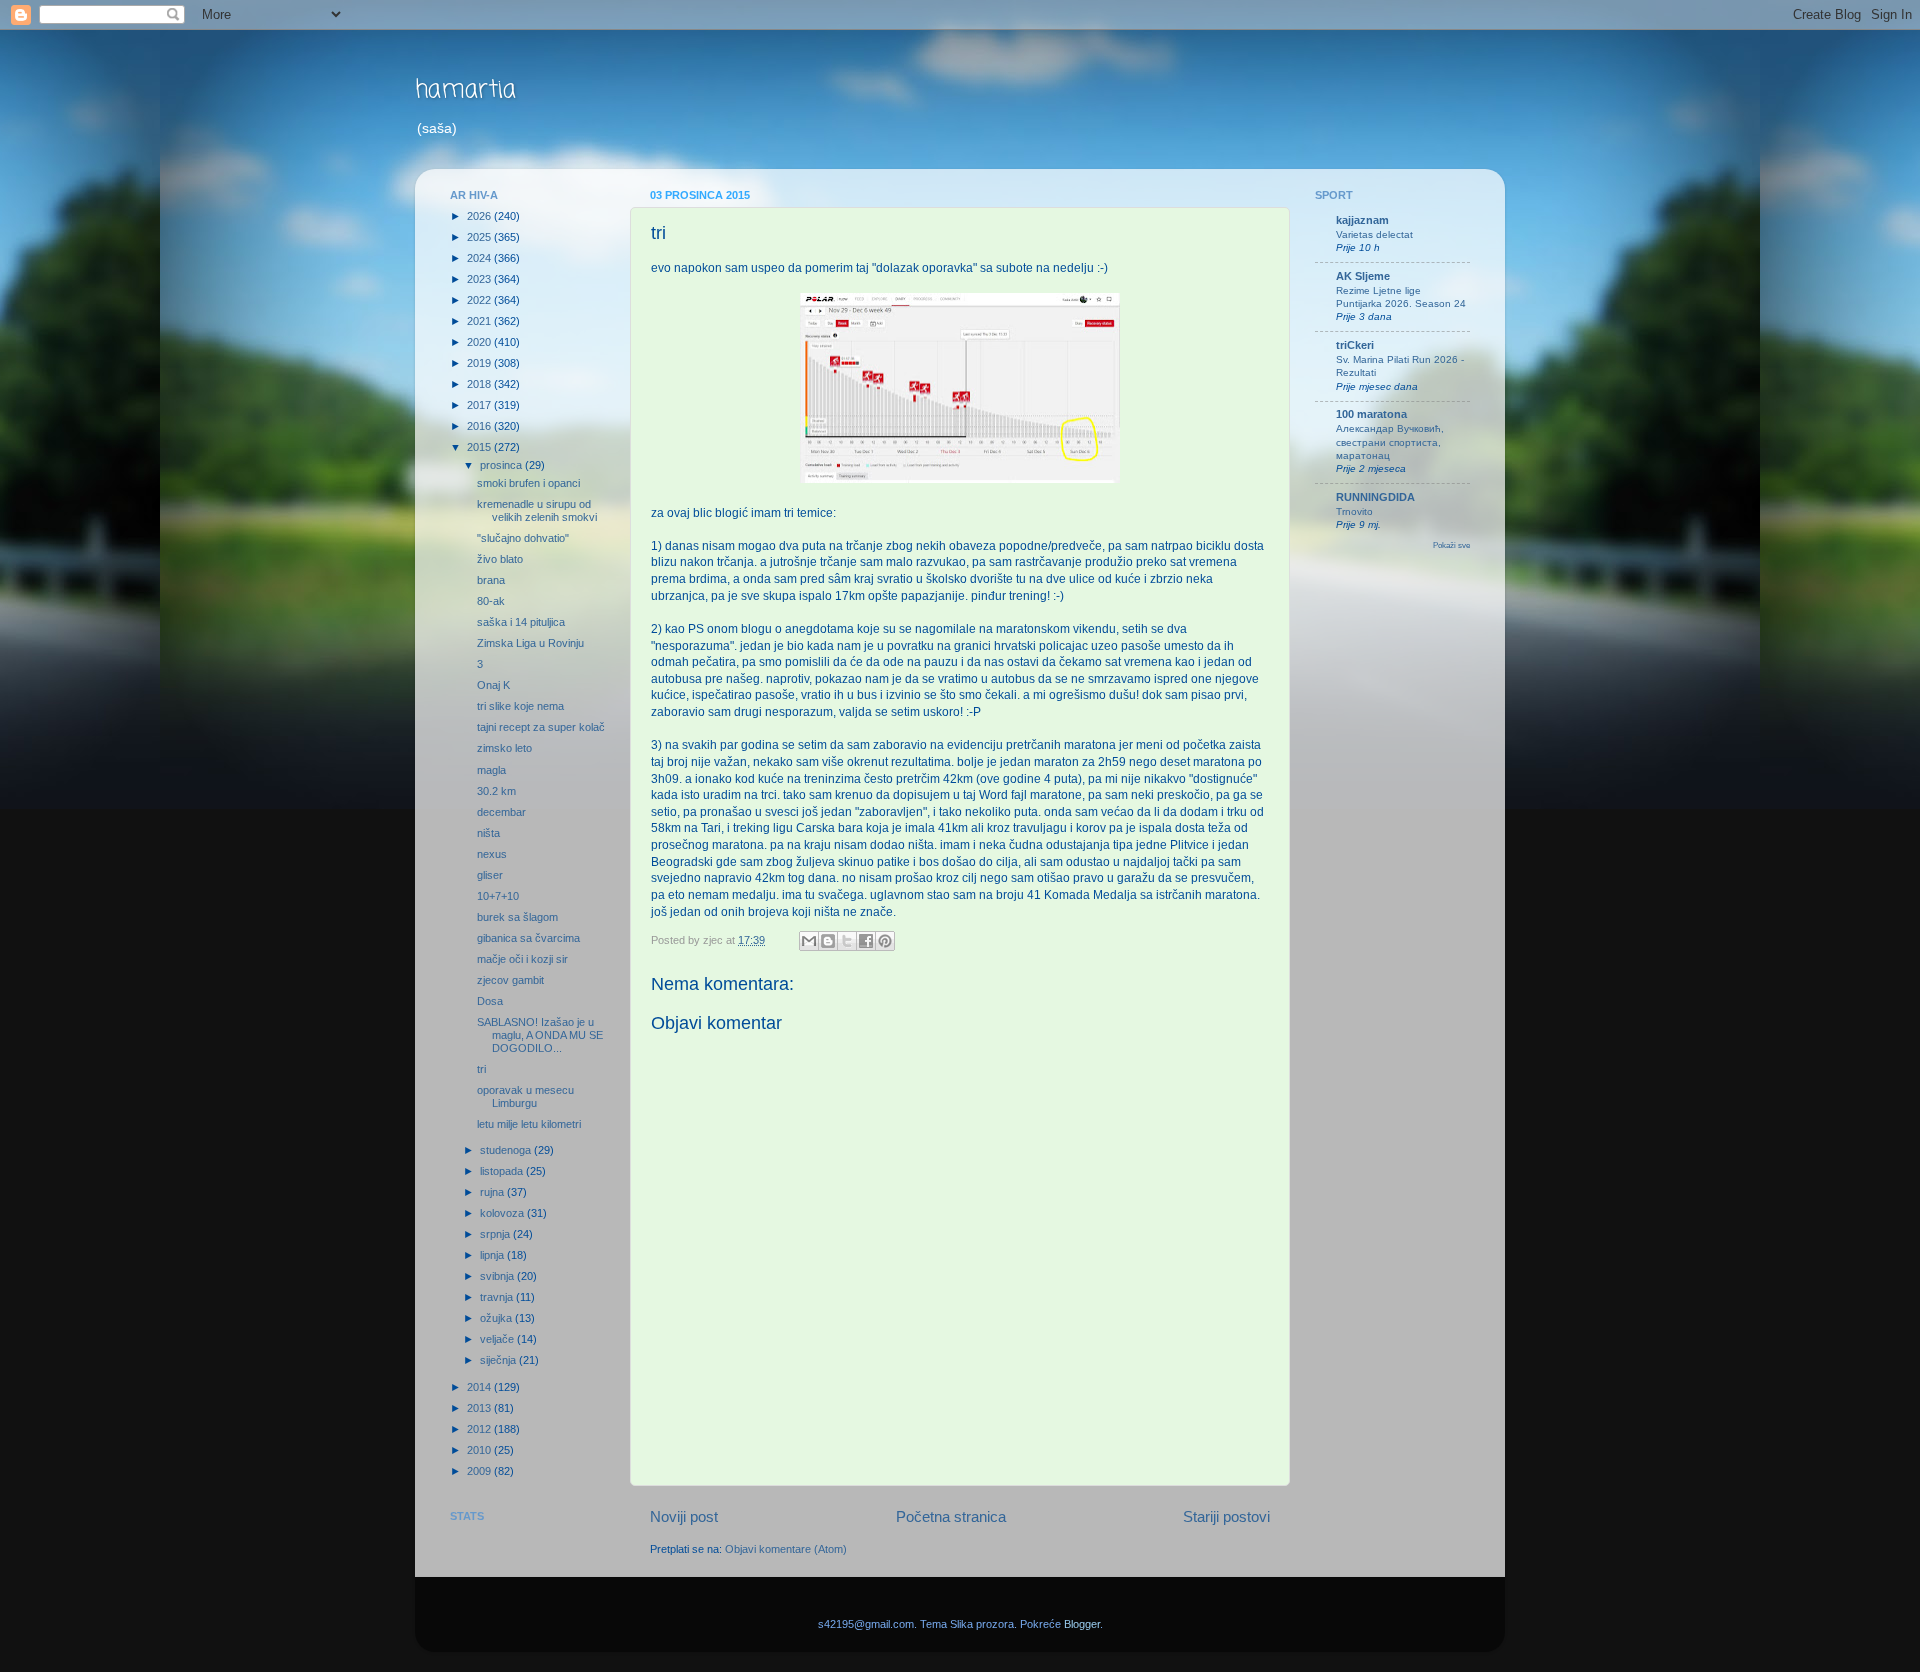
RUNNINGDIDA (1375, 497)
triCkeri (1355, 345)
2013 (480, 1408)
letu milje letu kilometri (529, 1124)
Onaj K (493, 685)
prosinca (502, 465)
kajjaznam (1362, 220)
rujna (493, 1192)
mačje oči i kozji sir (522, 959)
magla (491, 770)
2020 (480, 342)
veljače (498, 1339)
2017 (480, 405)
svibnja (498, 1276)
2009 (480, 1471)
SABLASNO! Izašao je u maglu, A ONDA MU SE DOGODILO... (540, 1035)
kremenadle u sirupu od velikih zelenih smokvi (537, 510)
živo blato (500, 559)
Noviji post (684, 1516)
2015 (480, 447)
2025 (480, 237)
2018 (480, 384)
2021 (480, 321)
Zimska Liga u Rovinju (530, 643)
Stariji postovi (1226, 1516)
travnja (498, 1297)
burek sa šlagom (517, 917)
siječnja (499, 1360)
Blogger (1082, 1624)
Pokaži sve (1451, 545)
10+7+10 (498, 896)
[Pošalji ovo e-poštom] (809, 941)
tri (481, 1069)
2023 (480, 279)
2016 (480, 426)
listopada (503, 1171)
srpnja (496, 1234)
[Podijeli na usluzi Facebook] (866, 941)
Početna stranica (951, 1516)
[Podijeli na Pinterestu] (885, 941)
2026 (480, 216)
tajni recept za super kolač (541, 727)
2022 (480, 300)
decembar (501, 812)
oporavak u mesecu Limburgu (525, 1096)
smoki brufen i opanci (528, 483)
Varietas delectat (1374, 234)
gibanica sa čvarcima (528, 938)
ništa (488, 833)
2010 (480, 1450)
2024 (480, 258)
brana (491, 580)
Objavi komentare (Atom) (786, 1549)
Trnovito (1354, 511)
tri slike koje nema (520, 706)
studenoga (507, 1150)
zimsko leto (504, 748)
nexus (492, 854)
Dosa (490, 1001)
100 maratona (1371, 414)
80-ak (491, 601)
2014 (480, 1387)
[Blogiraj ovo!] (828, 941)
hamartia (465, 90)
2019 (480, 363)
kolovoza (503, 1213)
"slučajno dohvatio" (523, 538)
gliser (490, 875)
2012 (480, 1429)
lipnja (493, 1255)
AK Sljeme (1363, 276)
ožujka (497, 1318)
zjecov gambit (510, 980)
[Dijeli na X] (847, 941)
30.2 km (496, 791)
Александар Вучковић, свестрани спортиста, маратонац (1390, 442)
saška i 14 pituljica (521, 622)
